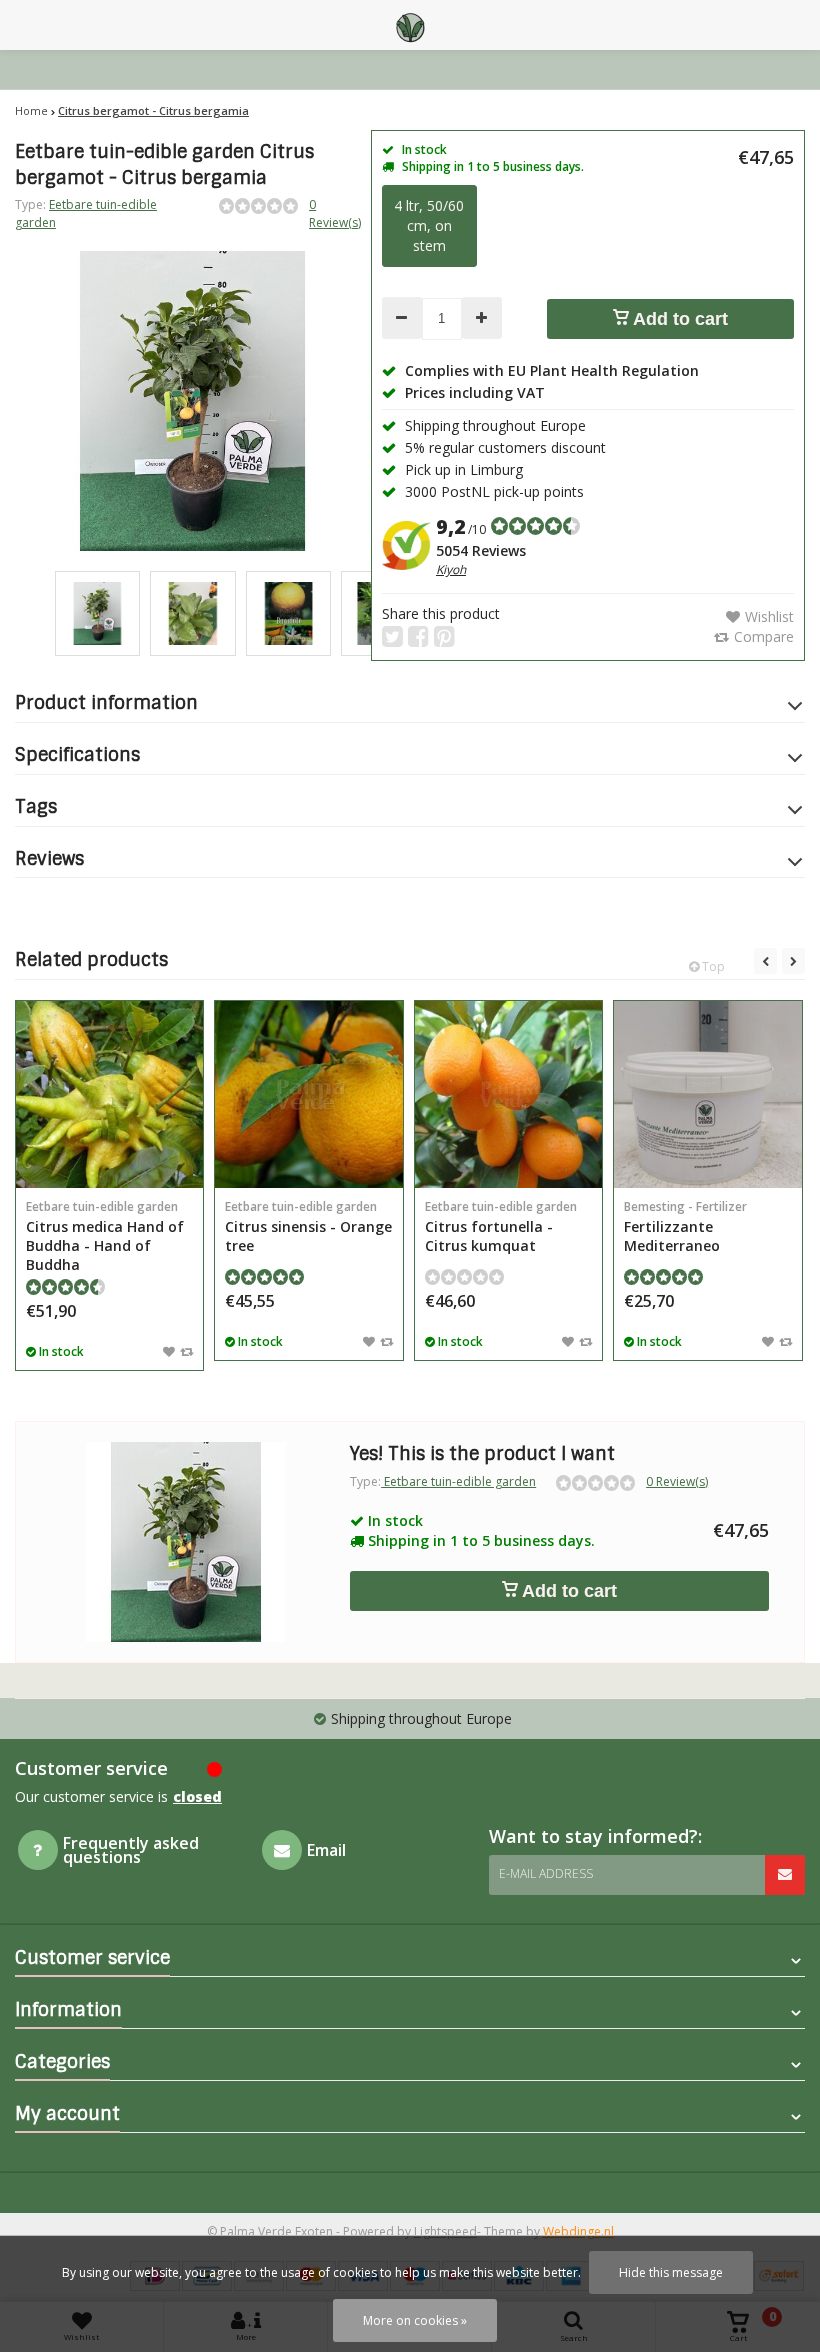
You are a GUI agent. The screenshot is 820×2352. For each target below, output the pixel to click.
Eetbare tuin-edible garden (458, 1481)
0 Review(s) (335, 213)
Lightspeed (445, 2231)
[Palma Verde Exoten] (410, 25)
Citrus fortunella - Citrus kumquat (501, 1226)
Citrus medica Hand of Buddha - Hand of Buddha (105, 1236)
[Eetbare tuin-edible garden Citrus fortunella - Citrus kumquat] (508, 1094)
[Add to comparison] (186, 1351)
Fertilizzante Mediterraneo (685, 1226)
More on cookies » (415, 2320)
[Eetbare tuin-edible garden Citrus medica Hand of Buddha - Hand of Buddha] (109, 1094)
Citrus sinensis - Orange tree (308, 1226)
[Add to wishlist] (169, 1351)
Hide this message (671, 2272)
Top (712, 966)
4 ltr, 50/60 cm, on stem (429, 225)
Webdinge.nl (578, 2231)
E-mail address (546, 1873)
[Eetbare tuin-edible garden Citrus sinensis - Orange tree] (308, 1094)
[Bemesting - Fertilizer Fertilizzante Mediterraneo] (707, 1094)
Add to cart (678, 319)
